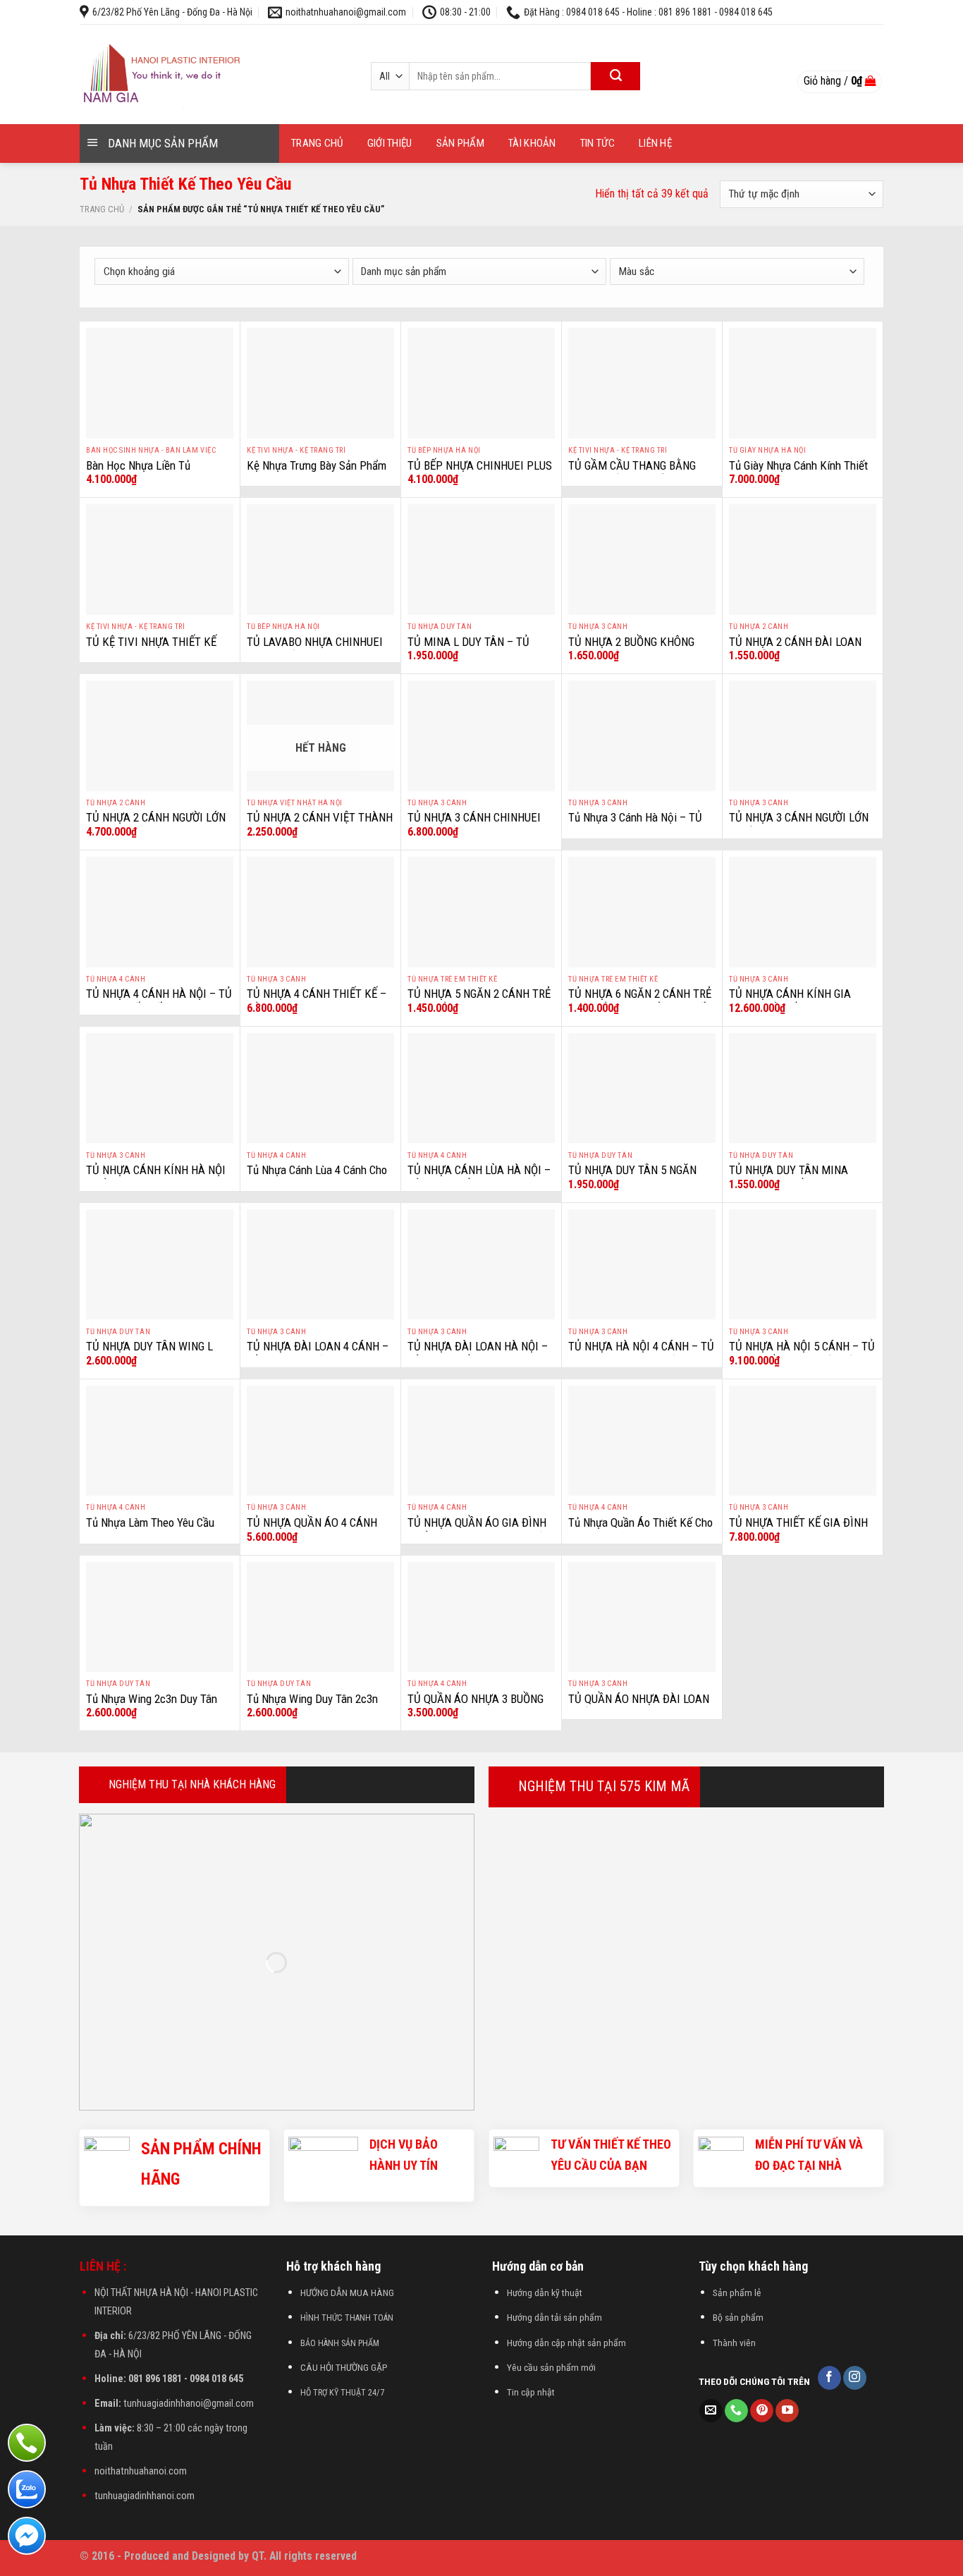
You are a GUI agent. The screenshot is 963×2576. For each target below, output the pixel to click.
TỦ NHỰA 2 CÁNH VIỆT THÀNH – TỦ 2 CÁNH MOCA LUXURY (320, 825)
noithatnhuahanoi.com (141, 2471)
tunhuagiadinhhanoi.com (145, 2496)
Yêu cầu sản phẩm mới (551, 2367)
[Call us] (736, 2411)
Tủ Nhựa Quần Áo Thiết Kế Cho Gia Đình (640, 1530)
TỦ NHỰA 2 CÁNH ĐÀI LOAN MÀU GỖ (795, 649)
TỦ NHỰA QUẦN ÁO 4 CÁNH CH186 (312, 1530)
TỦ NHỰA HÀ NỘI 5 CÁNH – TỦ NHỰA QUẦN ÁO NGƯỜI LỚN (802, 1354)
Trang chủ (317, 143)
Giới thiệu (390, 143)
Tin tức (597, 143)
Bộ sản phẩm (738, 2317)
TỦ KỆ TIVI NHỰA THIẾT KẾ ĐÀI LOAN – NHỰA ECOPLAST (157, 649)
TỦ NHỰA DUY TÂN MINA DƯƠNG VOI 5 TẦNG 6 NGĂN (795, 1178)
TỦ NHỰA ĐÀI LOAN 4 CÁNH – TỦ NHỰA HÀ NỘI (318, 1354)
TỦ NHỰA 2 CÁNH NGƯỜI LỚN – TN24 (156, 825)
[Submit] (615, 76)
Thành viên (734, 2343)
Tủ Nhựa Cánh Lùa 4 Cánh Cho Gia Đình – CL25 (317, 1178)
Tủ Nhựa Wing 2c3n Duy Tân (152, 1699)
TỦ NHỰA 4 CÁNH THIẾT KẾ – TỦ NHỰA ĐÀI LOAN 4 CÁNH (317, 1001)
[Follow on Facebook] (829, 2378)
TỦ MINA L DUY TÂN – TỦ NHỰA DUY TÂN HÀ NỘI (468, 649)
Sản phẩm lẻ (737, 2293)
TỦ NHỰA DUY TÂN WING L (149, 1346)
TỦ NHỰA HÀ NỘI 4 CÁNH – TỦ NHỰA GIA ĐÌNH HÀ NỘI (641, 1354)
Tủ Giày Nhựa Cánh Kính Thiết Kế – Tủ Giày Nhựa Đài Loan (798, 473)
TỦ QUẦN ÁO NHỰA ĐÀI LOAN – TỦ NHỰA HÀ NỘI (639, 1707)
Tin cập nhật (531, 2392)
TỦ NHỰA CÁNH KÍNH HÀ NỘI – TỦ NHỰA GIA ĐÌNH (156, 1178)
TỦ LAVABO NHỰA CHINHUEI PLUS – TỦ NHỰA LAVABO (315, 649)
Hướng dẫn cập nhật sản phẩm (566, 2343)
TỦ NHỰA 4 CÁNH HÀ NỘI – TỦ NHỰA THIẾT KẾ (159, 1001)
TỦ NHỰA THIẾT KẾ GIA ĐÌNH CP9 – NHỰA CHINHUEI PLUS (798, 1530)
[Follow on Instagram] (855, 2378)
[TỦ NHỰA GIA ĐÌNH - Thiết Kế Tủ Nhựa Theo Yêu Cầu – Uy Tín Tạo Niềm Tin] (209, 74)
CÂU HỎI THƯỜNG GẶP (344, 2367)
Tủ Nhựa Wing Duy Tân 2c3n (312, 1699)
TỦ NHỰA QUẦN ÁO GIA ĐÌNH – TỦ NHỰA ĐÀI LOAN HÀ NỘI (478, 1530)
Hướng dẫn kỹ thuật (545, 2293)
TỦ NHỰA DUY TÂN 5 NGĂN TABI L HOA (632, 1178)
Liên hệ (655, 143)
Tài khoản (532, 143)
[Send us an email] (711, 2411)
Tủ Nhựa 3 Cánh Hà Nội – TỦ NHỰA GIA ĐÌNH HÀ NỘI (635, 825)
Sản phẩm (460, 143)
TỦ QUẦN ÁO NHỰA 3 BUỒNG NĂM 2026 (476, 1707)
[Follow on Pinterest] (762, 2411)
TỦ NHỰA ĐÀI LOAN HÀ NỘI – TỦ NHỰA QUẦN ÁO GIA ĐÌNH (478, 1354)
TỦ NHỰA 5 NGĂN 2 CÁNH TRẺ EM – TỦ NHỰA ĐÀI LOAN (479, 1001)
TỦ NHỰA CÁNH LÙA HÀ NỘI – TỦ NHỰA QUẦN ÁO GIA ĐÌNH (479, 1178)
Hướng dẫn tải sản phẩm (554, 2317)
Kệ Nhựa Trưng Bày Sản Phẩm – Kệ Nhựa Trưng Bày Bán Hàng (320, 473)
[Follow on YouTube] (787, 2411)
